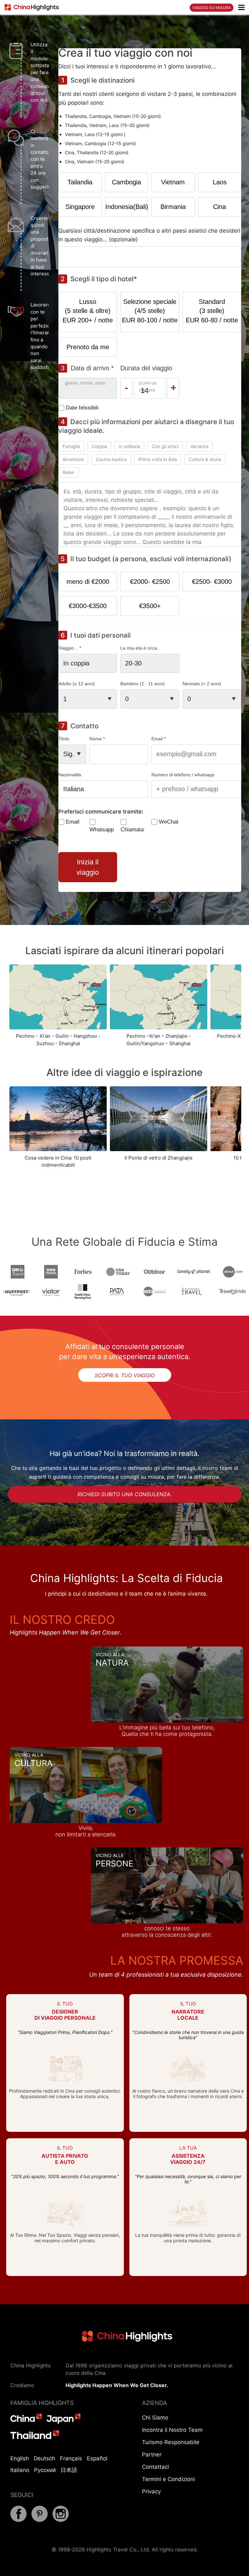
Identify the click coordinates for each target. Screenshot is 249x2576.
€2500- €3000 (212, 582)
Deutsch (44, 2458)
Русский (45, 2470)
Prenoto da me (88, 347)
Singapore (80, 207)
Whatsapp (102, 830)
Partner (152, 2455)
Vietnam (173, 182)
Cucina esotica (111, 459)
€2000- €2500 (150, 582)
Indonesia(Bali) (127, 207)
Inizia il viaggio (88, 867)
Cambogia (126, 182)
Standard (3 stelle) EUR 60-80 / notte (212, 311)
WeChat (169, 822)
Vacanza (199, 446)
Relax (68, 472)
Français (71, 2458)
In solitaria (129, 446)
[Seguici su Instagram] (61, 2520)
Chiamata (132, 830)
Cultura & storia (205, 459)
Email (73, 822)
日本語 (69, 2470)
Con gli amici (165, 446)
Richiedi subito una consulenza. (124, 1494)
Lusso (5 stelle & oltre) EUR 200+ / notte (88, 311)
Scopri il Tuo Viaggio (125, 1375)
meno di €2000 (88, 582)
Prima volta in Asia (158, 459)
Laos (220, 182)
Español (97, 2458)
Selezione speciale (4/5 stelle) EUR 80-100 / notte (150, 311)
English (20, 2458)
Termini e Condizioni (168, 2479)
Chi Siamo (155, 2418)
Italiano (20, 2470)
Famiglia (71, 446)
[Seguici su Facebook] (18, 2520)
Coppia (99, 446)
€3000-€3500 (88, 606)
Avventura (73, 459)
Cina (219, 207)
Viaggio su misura (212, 8)
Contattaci (155, 2467)
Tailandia (80, 182)
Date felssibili (82, 408)
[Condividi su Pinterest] (40, 2520)
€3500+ (150, 606)
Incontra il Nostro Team (172, 2430)
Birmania (173, 207)
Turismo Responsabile (171, 2442)
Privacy (151, 2491)
